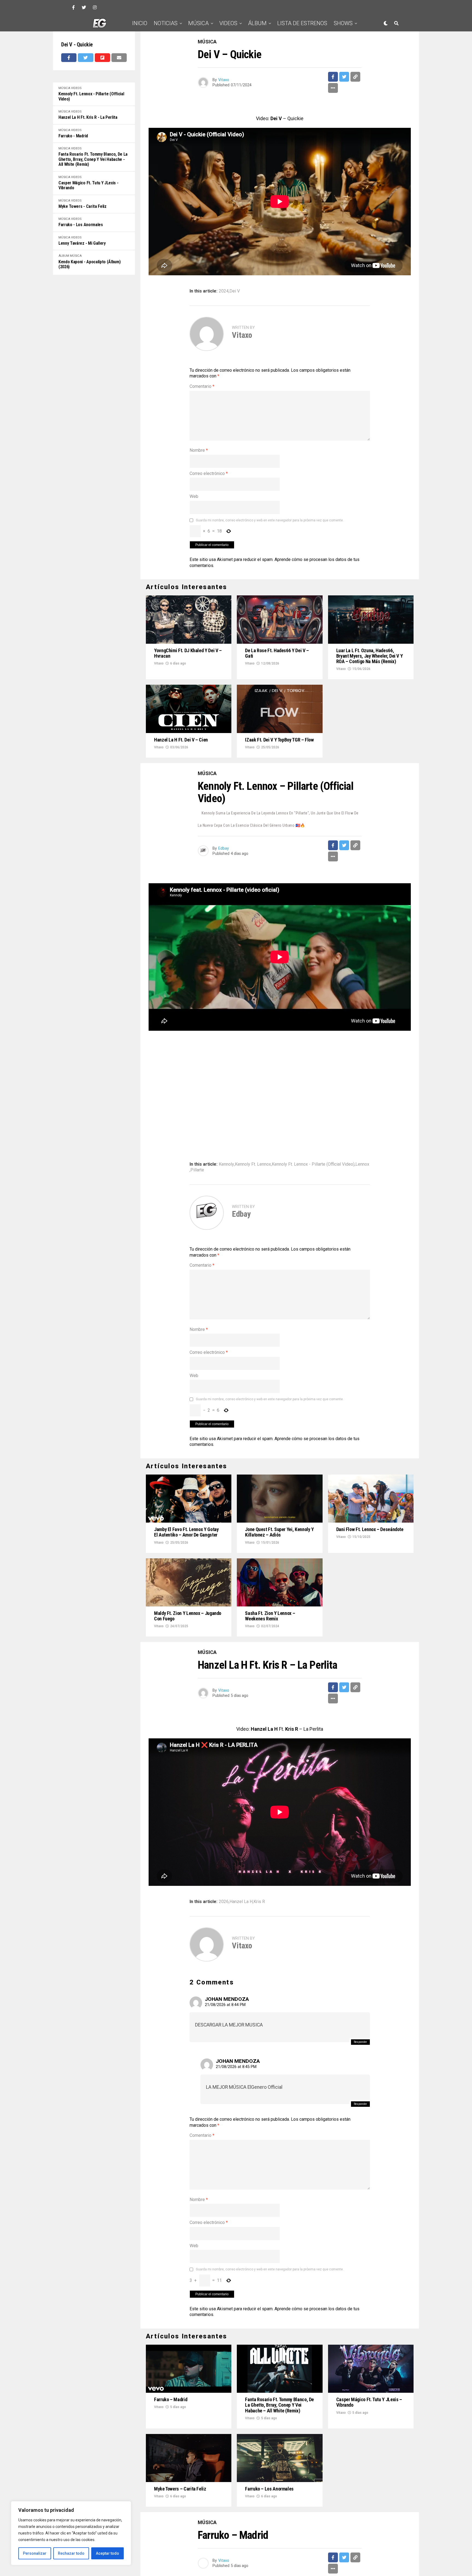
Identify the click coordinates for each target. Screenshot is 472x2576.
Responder (360, 2042)
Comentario (202, 386)
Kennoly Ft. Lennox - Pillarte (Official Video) (91, 96)
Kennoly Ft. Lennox (253, 1164)
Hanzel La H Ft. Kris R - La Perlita (88, 117)
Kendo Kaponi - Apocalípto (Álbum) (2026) (89, 264)
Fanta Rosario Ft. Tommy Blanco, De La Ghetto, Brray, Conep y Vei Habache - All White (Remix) (93, 159)
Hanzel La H (241, 1902)
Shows (343, 23)
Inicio (140, 23)
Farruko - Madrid (73, 136)
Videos (228, 23)
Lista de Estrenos (302, 23)
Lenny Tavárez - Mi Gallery (82, 243)
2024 (224, 291)
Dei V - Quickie (77, 45)
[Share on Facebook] (69, 58)
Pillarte (197, 1170)
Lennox (362, 1164)
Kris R (259, 1902)
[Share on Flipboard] (102, 58)
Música (198, 23)
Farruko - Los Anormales (81, 225)
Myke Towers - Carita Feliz (82, 206)
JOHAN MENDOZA (227, 1999)
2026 (224, 1902)
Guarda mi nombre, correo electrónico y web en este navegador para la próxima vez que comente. (270, 520)
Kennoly (226, 1164)
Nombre (199, 450)
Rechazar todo (71, 2553)
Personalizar (35, 2553)
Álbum (257, 23)
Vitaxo (224, 80)
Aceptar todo (107, 2553)
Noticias (166, 23)
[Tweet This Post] (85, 58)
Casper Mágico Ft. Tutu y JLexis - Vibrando (88, 185)
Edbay (224, 848)
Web (194, 496)
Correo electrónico (209, 473)
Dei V (235, 291)
